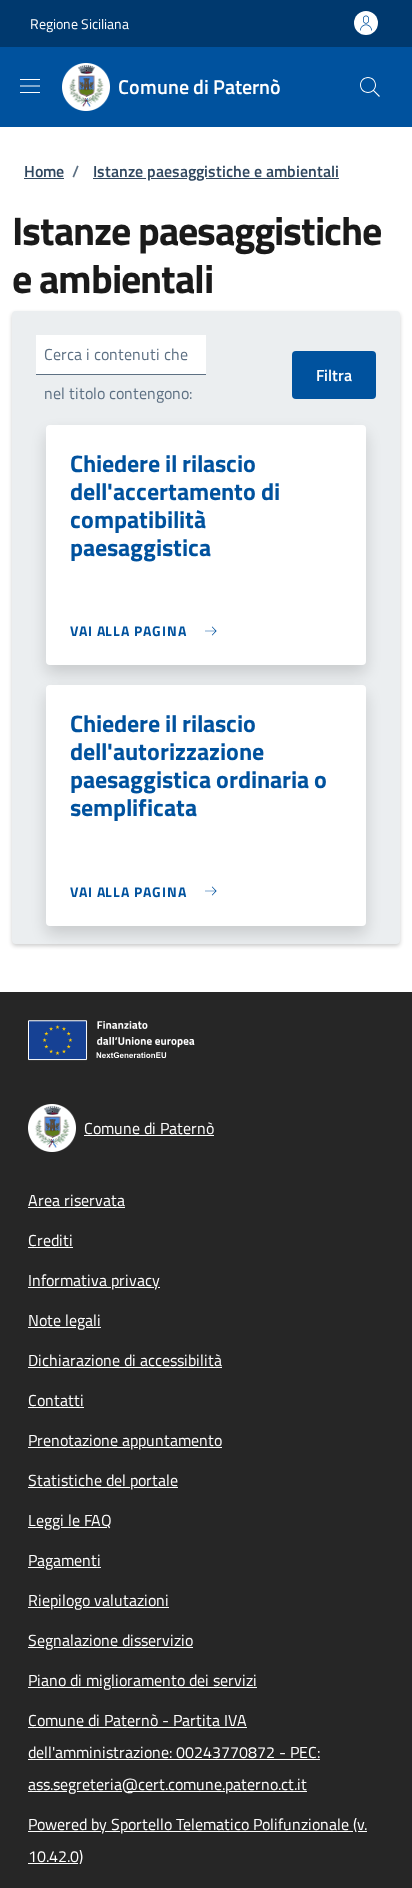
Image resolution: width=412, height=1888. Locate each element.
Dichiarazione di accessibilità (125, 1360)
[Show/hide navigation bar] (30, 86)
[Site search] (370, 87)
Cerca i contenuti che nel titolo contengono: (118, 373)
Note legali (64, 1320)
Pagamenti (64, 1560)
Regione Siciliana (79, 23)
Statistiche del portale (103, 1480)
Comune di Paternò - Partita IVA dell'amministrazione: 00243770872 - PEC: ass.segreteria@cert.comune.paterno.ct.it (174, 1752)
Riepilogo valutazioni (98, 1600)
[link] (148, 630)
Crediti (50, 1240)
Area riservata (76, 1200)
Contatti (56, 1400)
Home (44, 171)
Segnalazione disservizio (110, 1640)
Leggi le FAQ (70, 1520)
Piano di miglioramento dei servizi (142, 1680)
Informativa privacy (94, 1280)
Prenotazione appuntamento (125, 1440)
